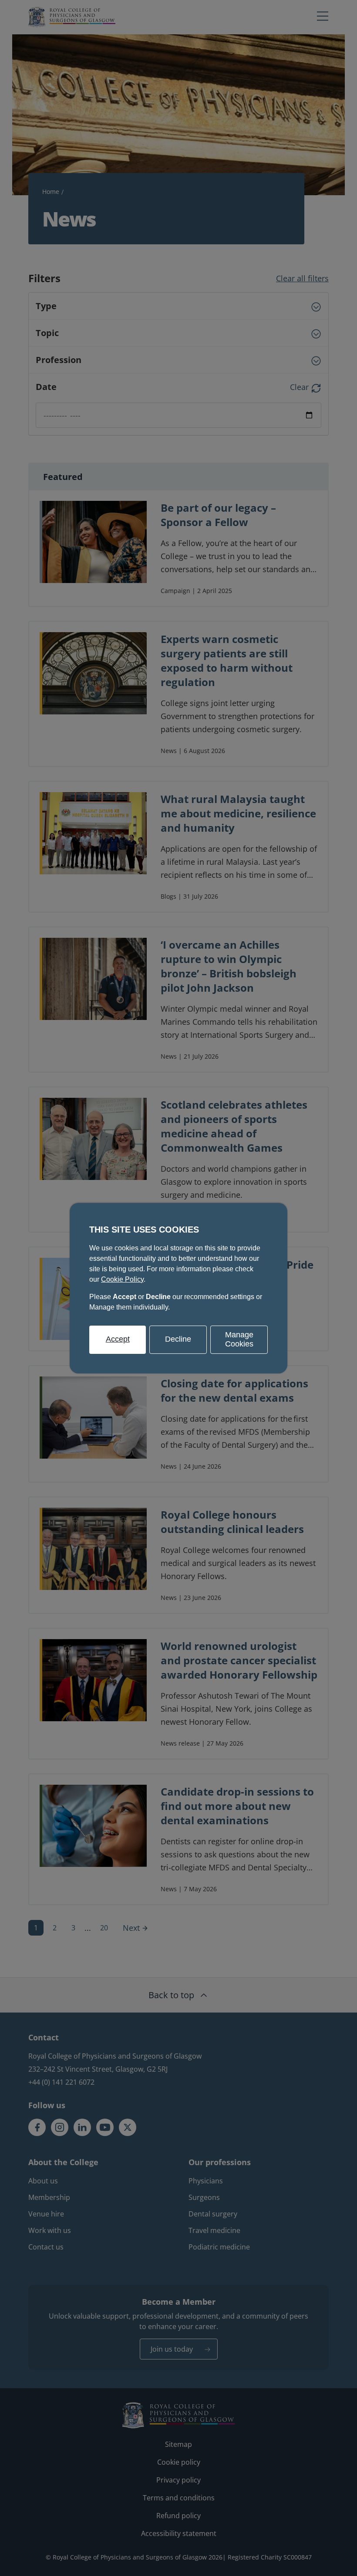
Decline (178, 1339)
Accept (118, 1339)
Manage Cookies (239, 1339)
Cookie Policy (122, 1279)
